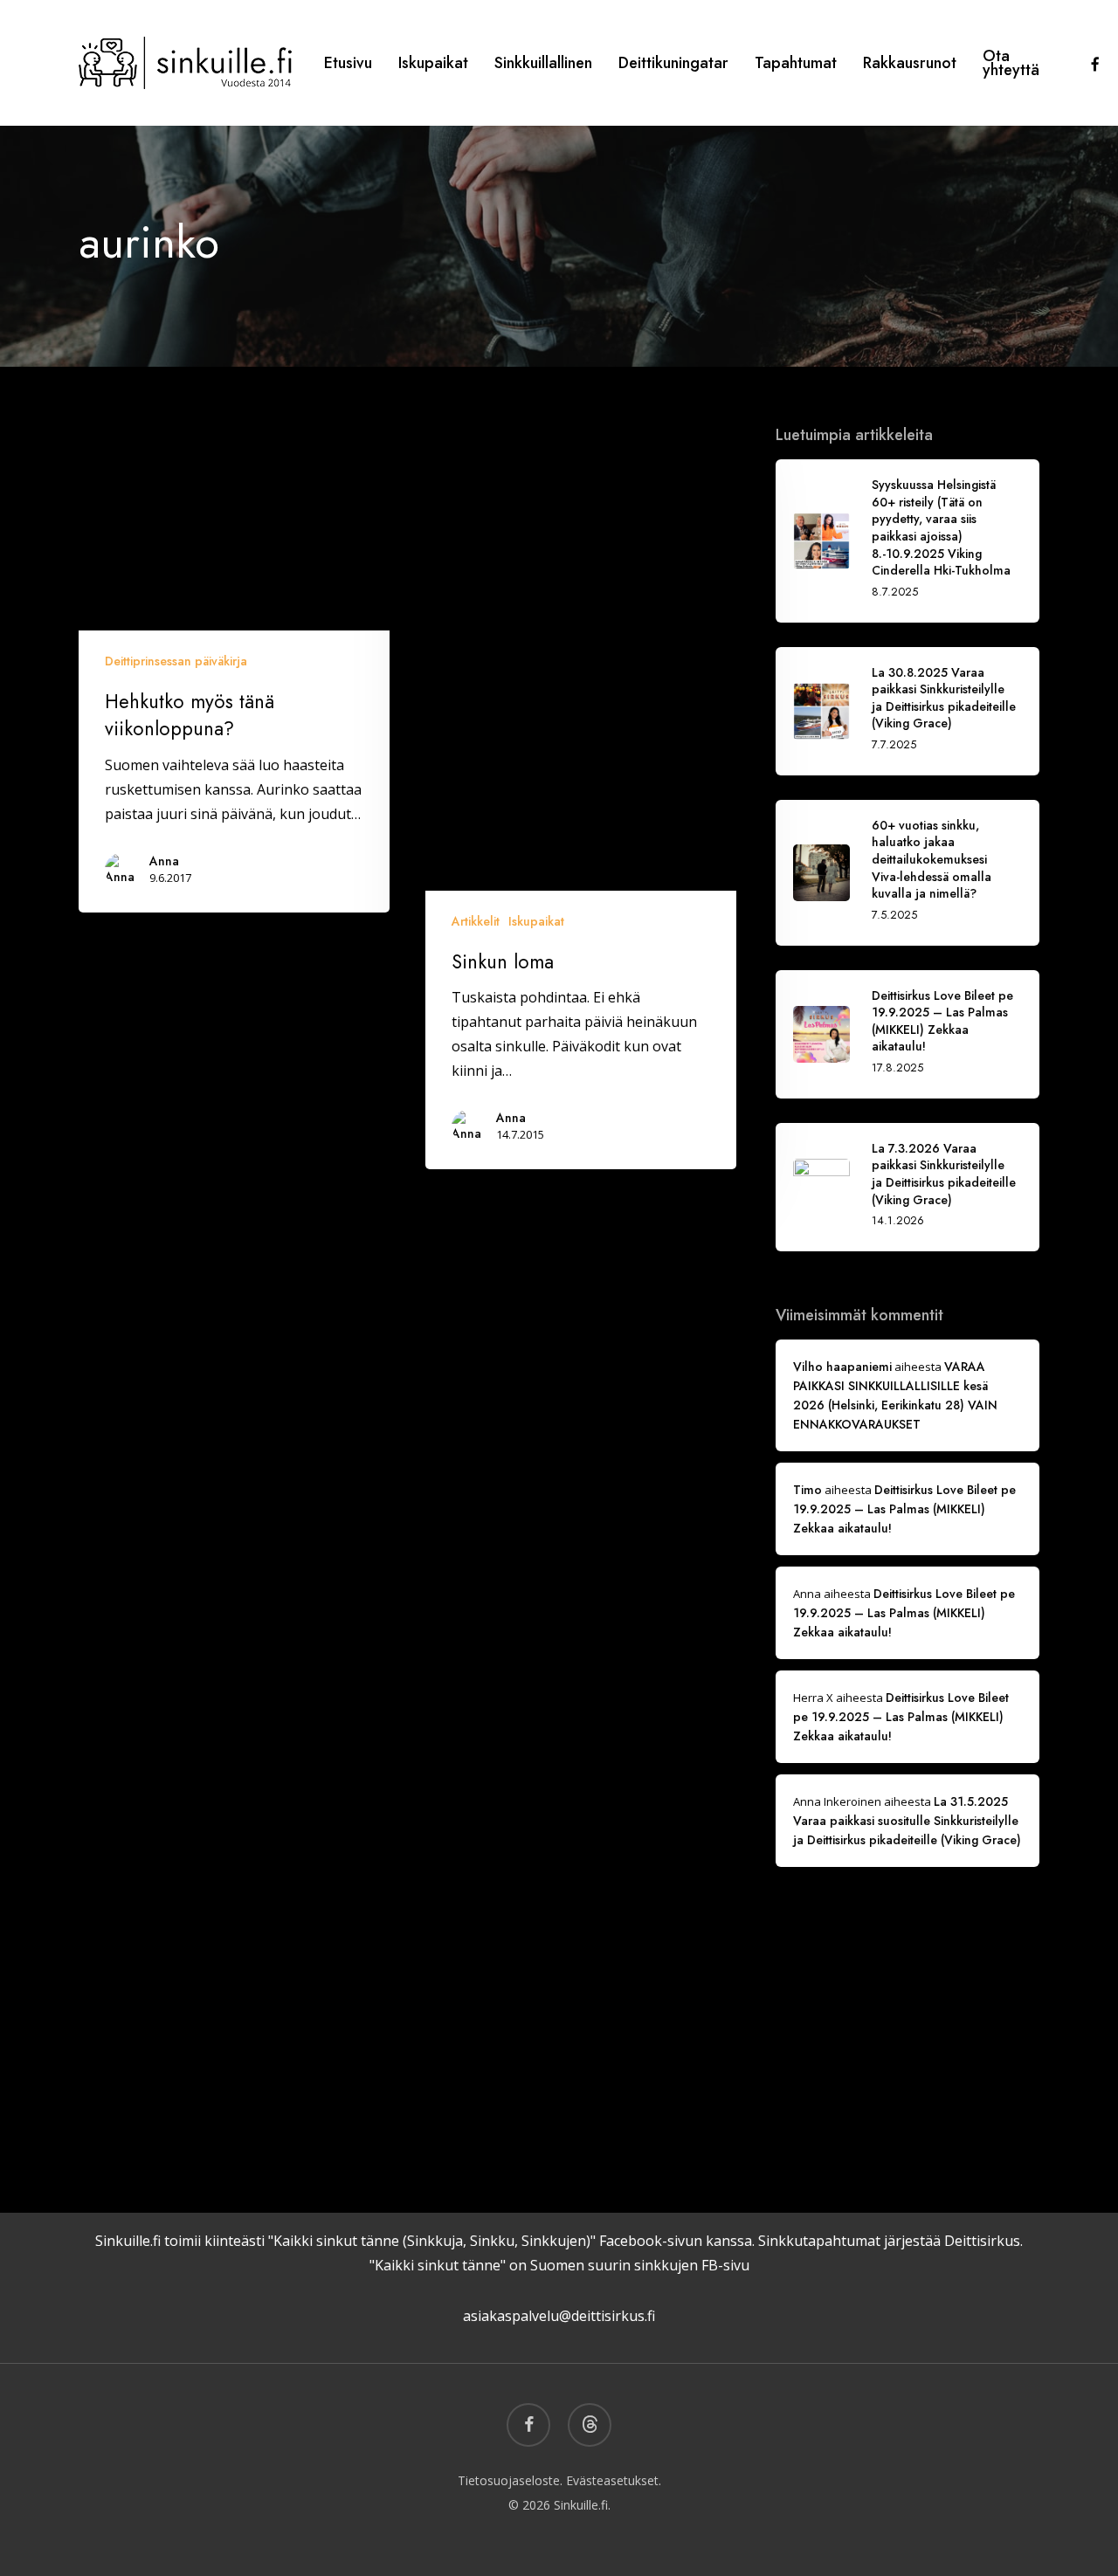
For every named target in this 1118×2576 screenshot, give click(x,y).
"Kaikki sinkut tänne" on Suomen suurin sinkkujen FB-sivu (559, 2265)
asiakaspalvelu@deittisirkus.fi (559, 2316)
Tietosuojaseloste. (510, 2480)
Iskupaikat (536, 921)
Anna (164, 861)
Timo (807, 1490)
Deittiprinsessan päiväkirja (176, 661)
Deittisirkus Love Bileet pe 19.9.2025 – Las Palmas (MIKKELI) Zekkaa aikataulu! (904, 1509)
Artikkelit (476, 921)
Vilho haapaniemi (842, 1367)
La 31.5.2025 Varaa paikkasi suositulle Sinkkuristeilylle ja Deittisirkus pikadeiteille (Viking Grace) (907, 1821)
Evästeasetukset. (614, 2480)
